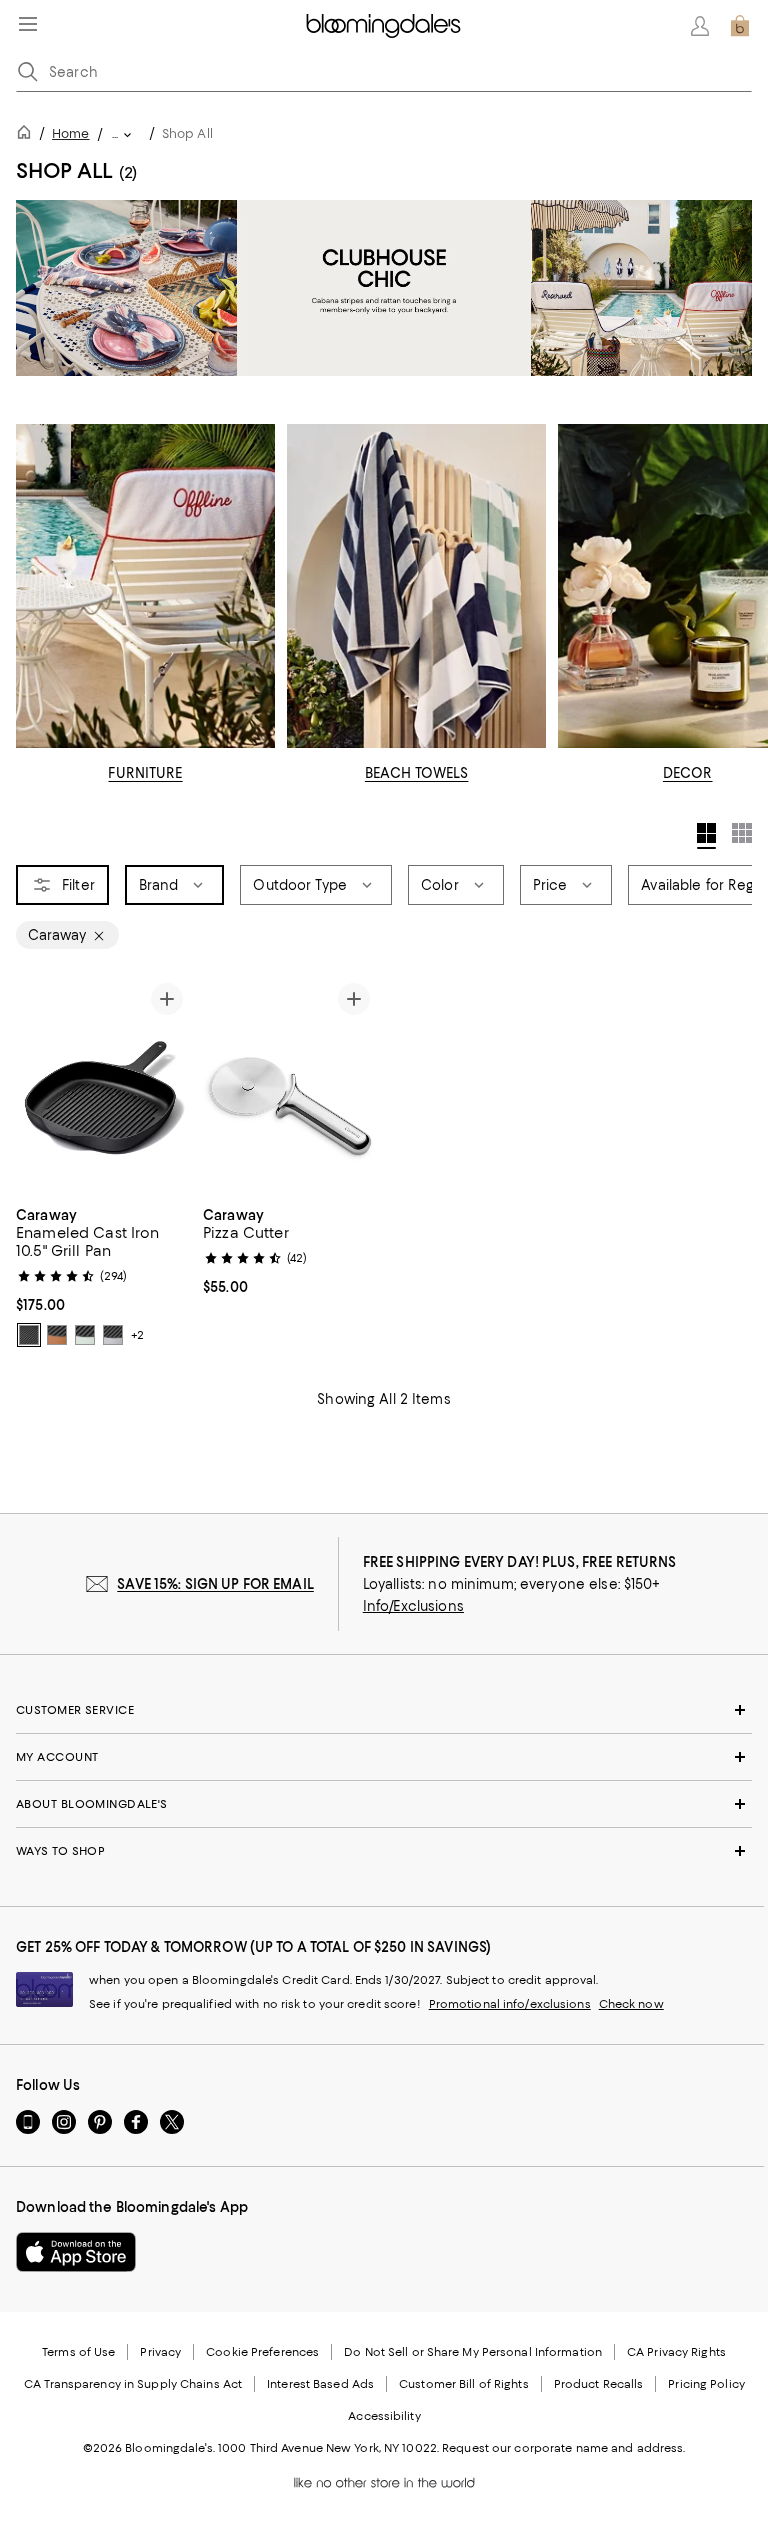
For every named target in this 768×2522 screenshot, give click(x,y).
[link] (103, 1275)
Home (70, 133)
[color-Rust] (57, 1335)
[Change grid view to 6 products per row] (742, 833)
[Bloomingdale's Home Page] (383, 26)
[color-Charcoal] (29, 1335)
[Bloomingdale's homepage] (28, 135)
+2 (137, 1335)
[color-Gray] (113, 1335)
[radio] (29, 1335)
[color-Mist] (85, 1335)
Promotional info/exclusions (510, 2004)
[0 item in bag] (740, 26)
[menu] (28, 24)
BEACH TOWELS (417, 773)
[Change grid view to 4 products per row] (706, 836)
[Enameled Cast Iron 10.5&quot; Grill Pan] (103, 1084)
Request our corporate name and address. (563, 2448)
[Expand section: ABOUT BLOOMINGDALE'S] (384, 1804)
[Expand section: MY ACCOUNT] (384, 1757)
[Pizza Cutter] (290, 1084)
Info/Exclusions (413, 1606)
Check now (631, 2004)
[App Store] (76, 2252)
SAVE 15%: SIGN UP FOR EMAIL (215, 1584)
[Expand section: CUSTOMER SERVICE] (384, 1710)
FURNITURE (145, 773)
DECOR (688, 773)
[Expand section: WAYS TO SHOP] (384, 1851)
